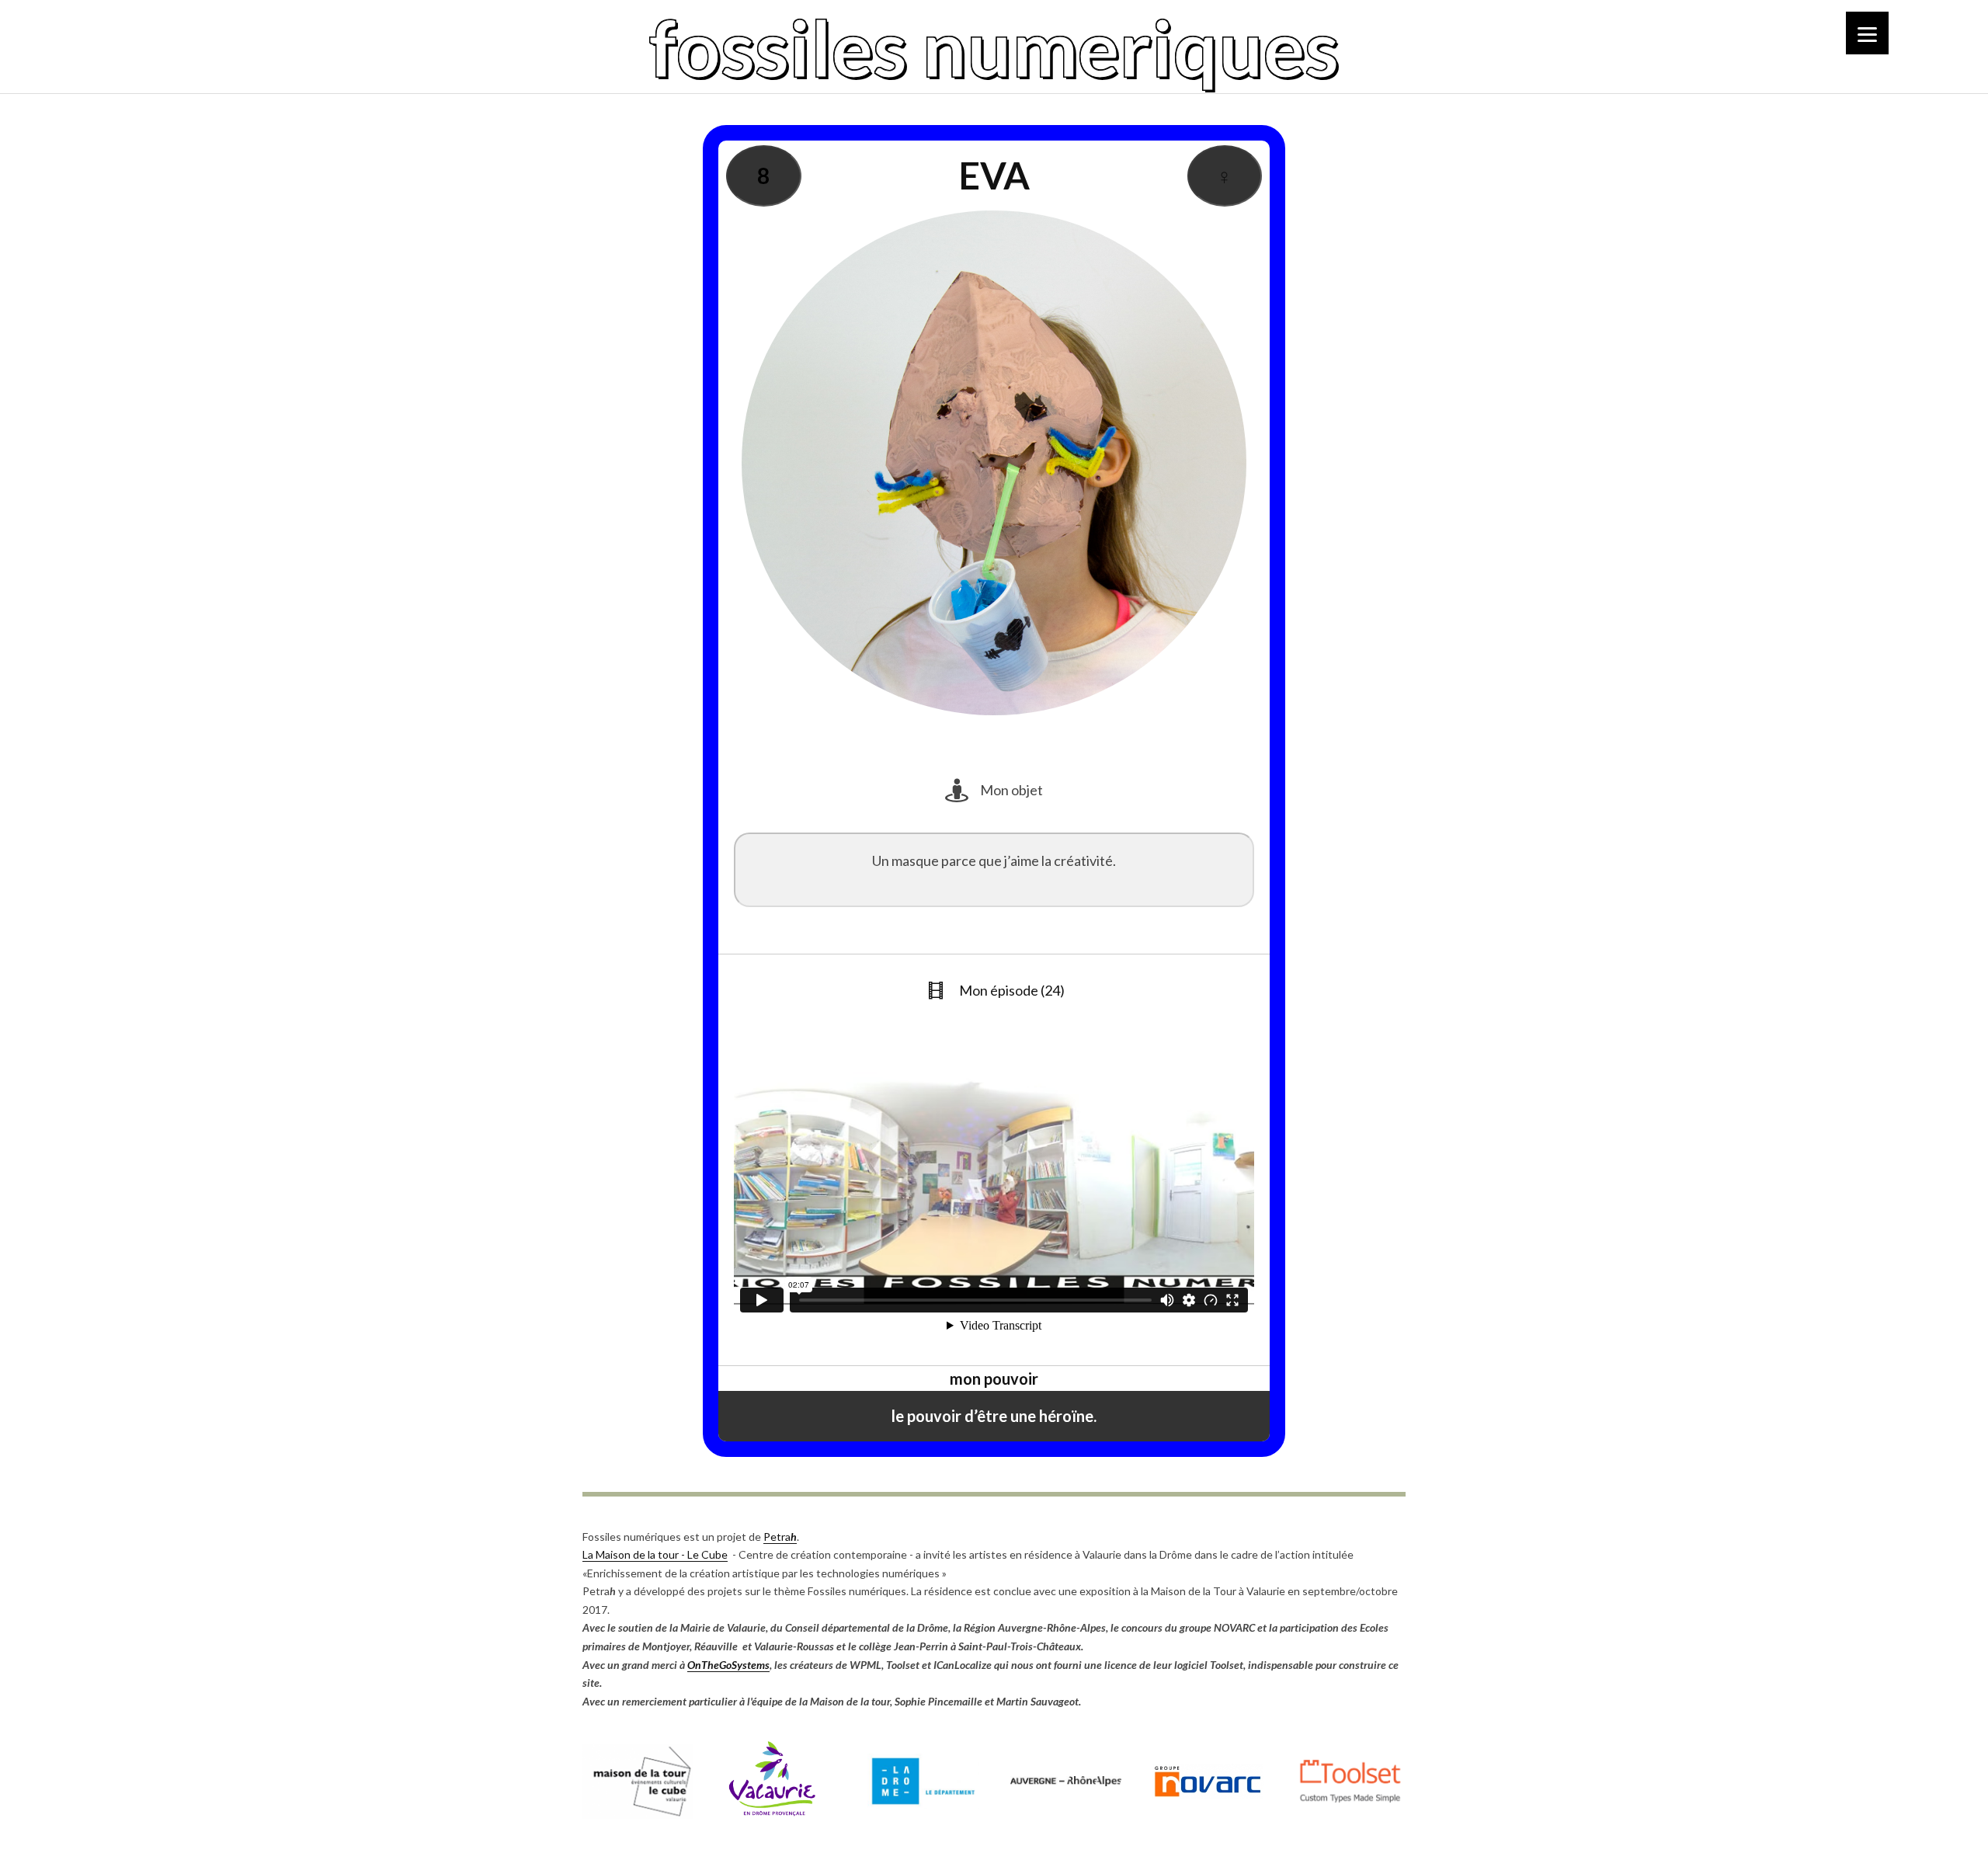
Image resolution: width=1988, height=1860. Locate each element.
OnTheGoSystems (728, 1665)
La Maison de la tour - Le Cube (655, 1554)
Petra (780, 1537)
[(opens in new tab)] (638, 1815)
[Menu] (1867, 33)
